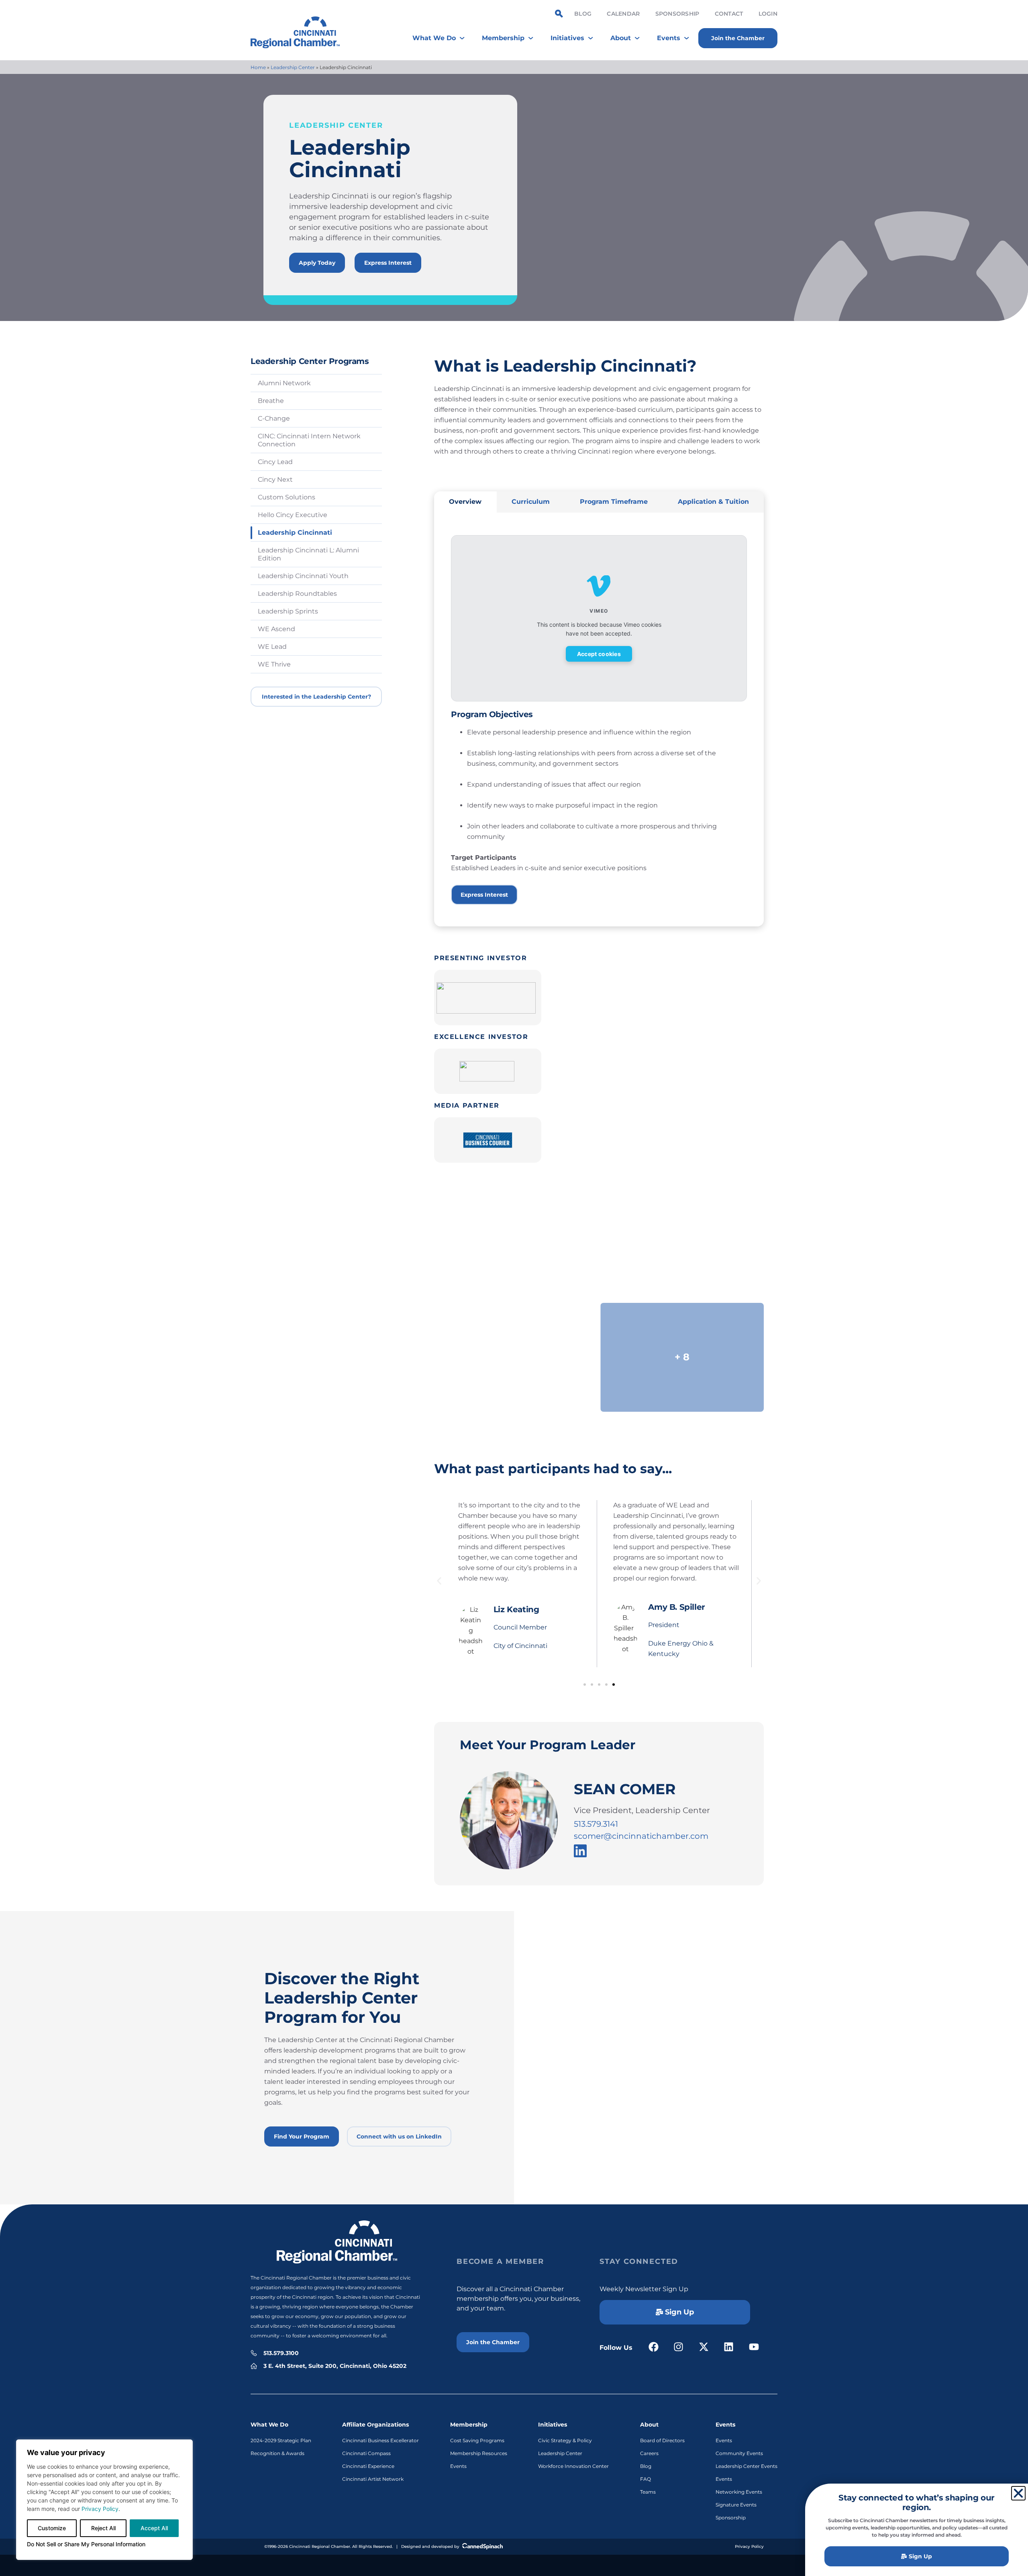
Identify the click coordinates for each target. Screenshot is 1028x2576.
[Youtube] (754, 2347)
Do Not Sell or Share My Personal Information (86, 2544)
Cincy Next (275, 479)
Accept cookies (599, 654)
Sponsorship (677, 14)
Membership (469, 2425)
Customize (52, 2528)
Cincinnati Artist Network (373, 2479)
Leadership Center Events (747, 2466)
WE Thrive (274, 664)
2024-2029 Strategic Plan (281, 2440)
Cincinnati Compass (366, 2453)
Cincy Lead (275, 462)
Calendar (623, 14)
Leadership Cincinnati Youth (303, 576)
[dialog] (104, 2500)
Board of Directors (662, 2440)
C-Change (274, 418)
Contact (729, 14)
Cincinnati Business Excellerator (380, 2440)
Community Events (739, 2453)
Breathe (271, 401)
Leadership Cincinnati (295, 533)
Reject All (103, 2528)
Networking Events (739, 2492)
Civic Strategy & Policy (565, 2440)
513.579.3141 (596, 1824)
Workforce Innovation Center (573, 2466)
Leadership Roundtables (297, 594)
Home (258, 67)
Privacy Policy (100, 2509)
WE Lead (272, 647)
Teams (648, 2492)
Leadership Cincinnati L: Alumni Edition (308, 554)
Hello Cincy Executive (293, 515)
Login (768, 14)
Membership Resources (479, 2453)
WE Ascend (276, 629)
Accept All (154, 2528)
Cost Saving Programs (477, 2440)
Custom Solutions (287, 497)
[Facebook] (654, 2347)
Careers (649, 2453)
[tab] (465, 502)
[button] (439, 1581)
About (649, 2425)
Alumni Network (284, 383)
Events (458, 2466)
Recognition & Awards (277, 2453)
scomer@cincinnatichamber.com (641, 1836)
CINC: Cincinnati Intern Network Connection (309, 440)
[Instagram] (679, 2347)
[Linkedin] (729, 2347)
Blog (583, 14)
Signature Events (736, 2505)
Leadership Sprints (288, 611)
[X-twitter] (704, 2347)
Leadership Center (293, 67)
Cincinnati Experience (368, 2466)
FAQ (646, 2479)
